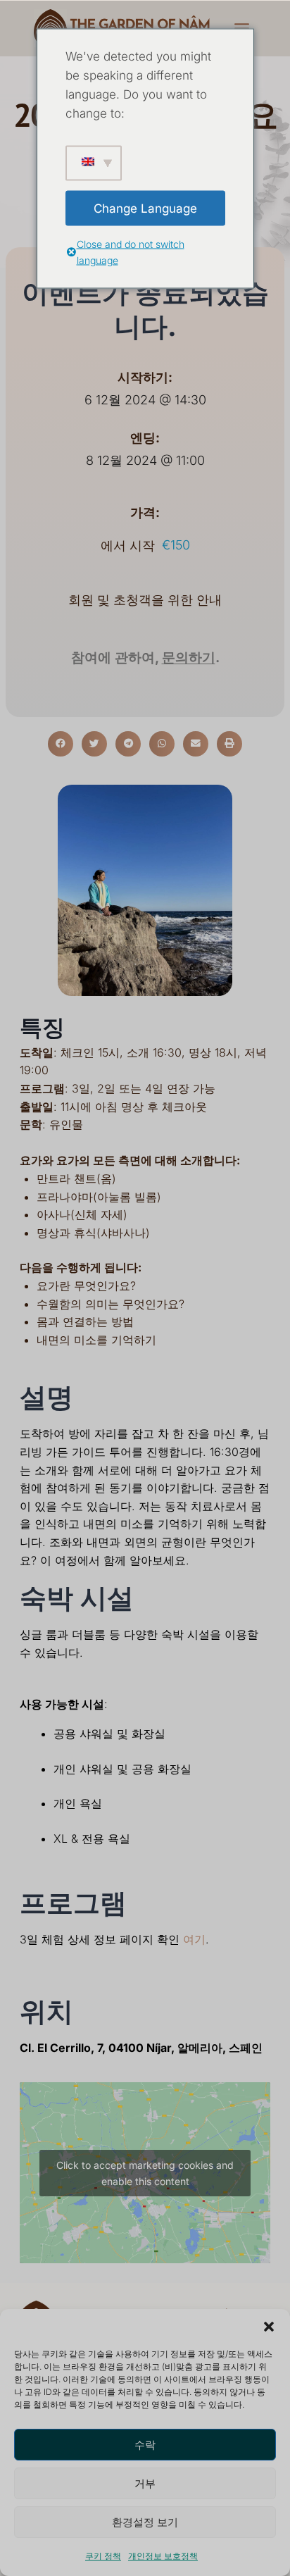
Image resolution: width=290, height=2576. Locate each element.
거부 (145, 2483)
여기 (194, 1939)
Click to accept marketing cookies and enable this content (145, 2173)
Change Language (145, 208)
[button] (269, 2327)
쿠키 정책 (103, 2556)
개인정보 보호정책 (163, 2556)
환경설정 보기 (145, 2522)
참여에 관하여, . (145, 658)
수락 (145, 2445)
